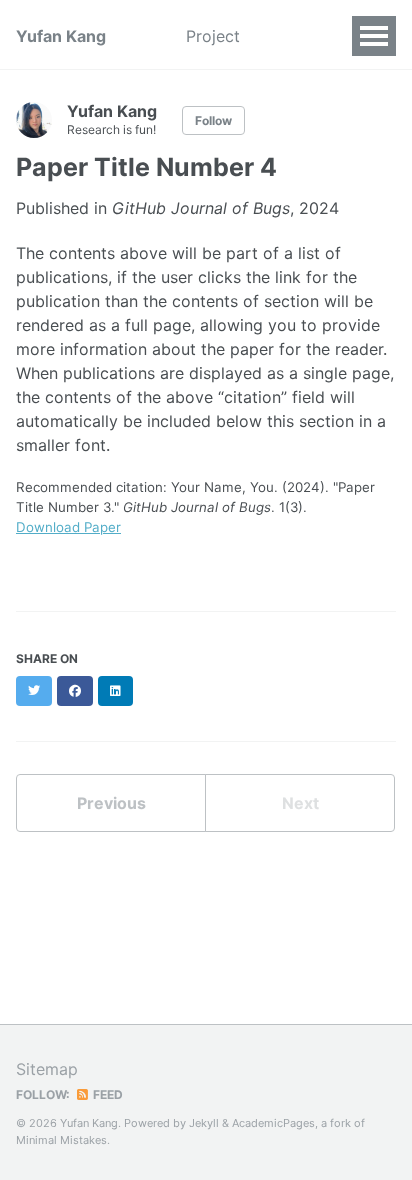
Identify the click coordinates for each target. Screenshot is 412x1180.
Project (213, 36)
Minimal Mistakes (61, 1140)
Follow (213, 120)
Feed (106, 1094)
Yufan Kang (61, 36)
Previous (111, 803)
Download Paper (68, 527)
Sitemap (47, 1069)
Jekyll (204, 1123)
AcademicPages (273, 1123)
